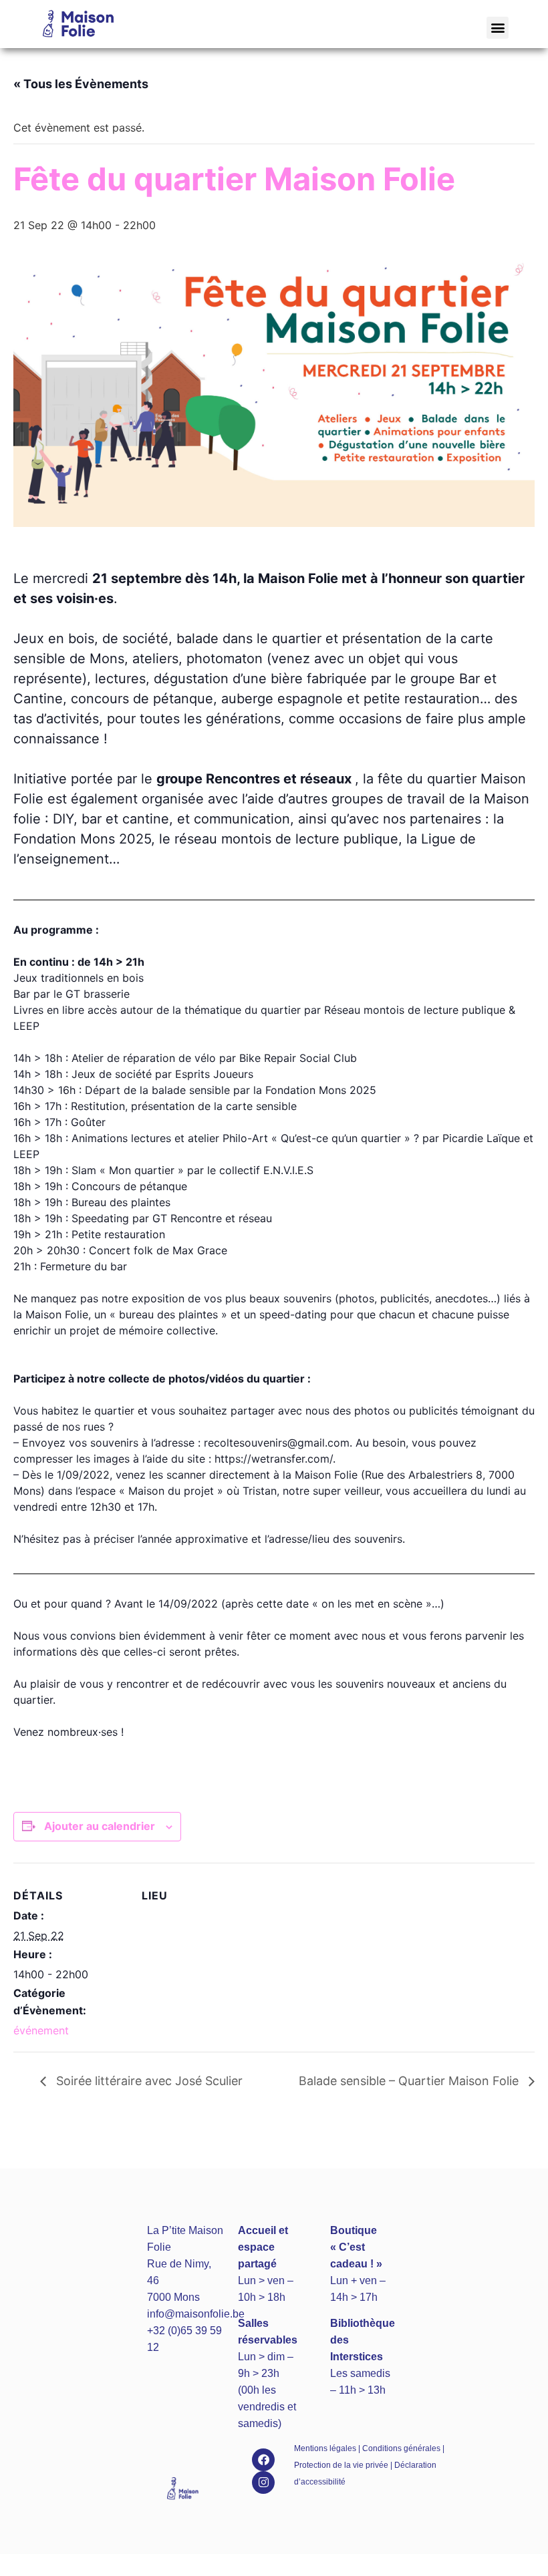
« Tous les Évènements (81, 84)
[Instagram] (263, 2482)
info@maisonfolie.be (196, 2314)
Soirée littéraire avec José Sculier (148, 2081)
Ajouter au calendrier (100, 1826)
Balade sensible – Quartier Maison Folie (410, 2081)
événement (41, 2030)
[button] (498, 28)
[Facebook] (263, 2460)
